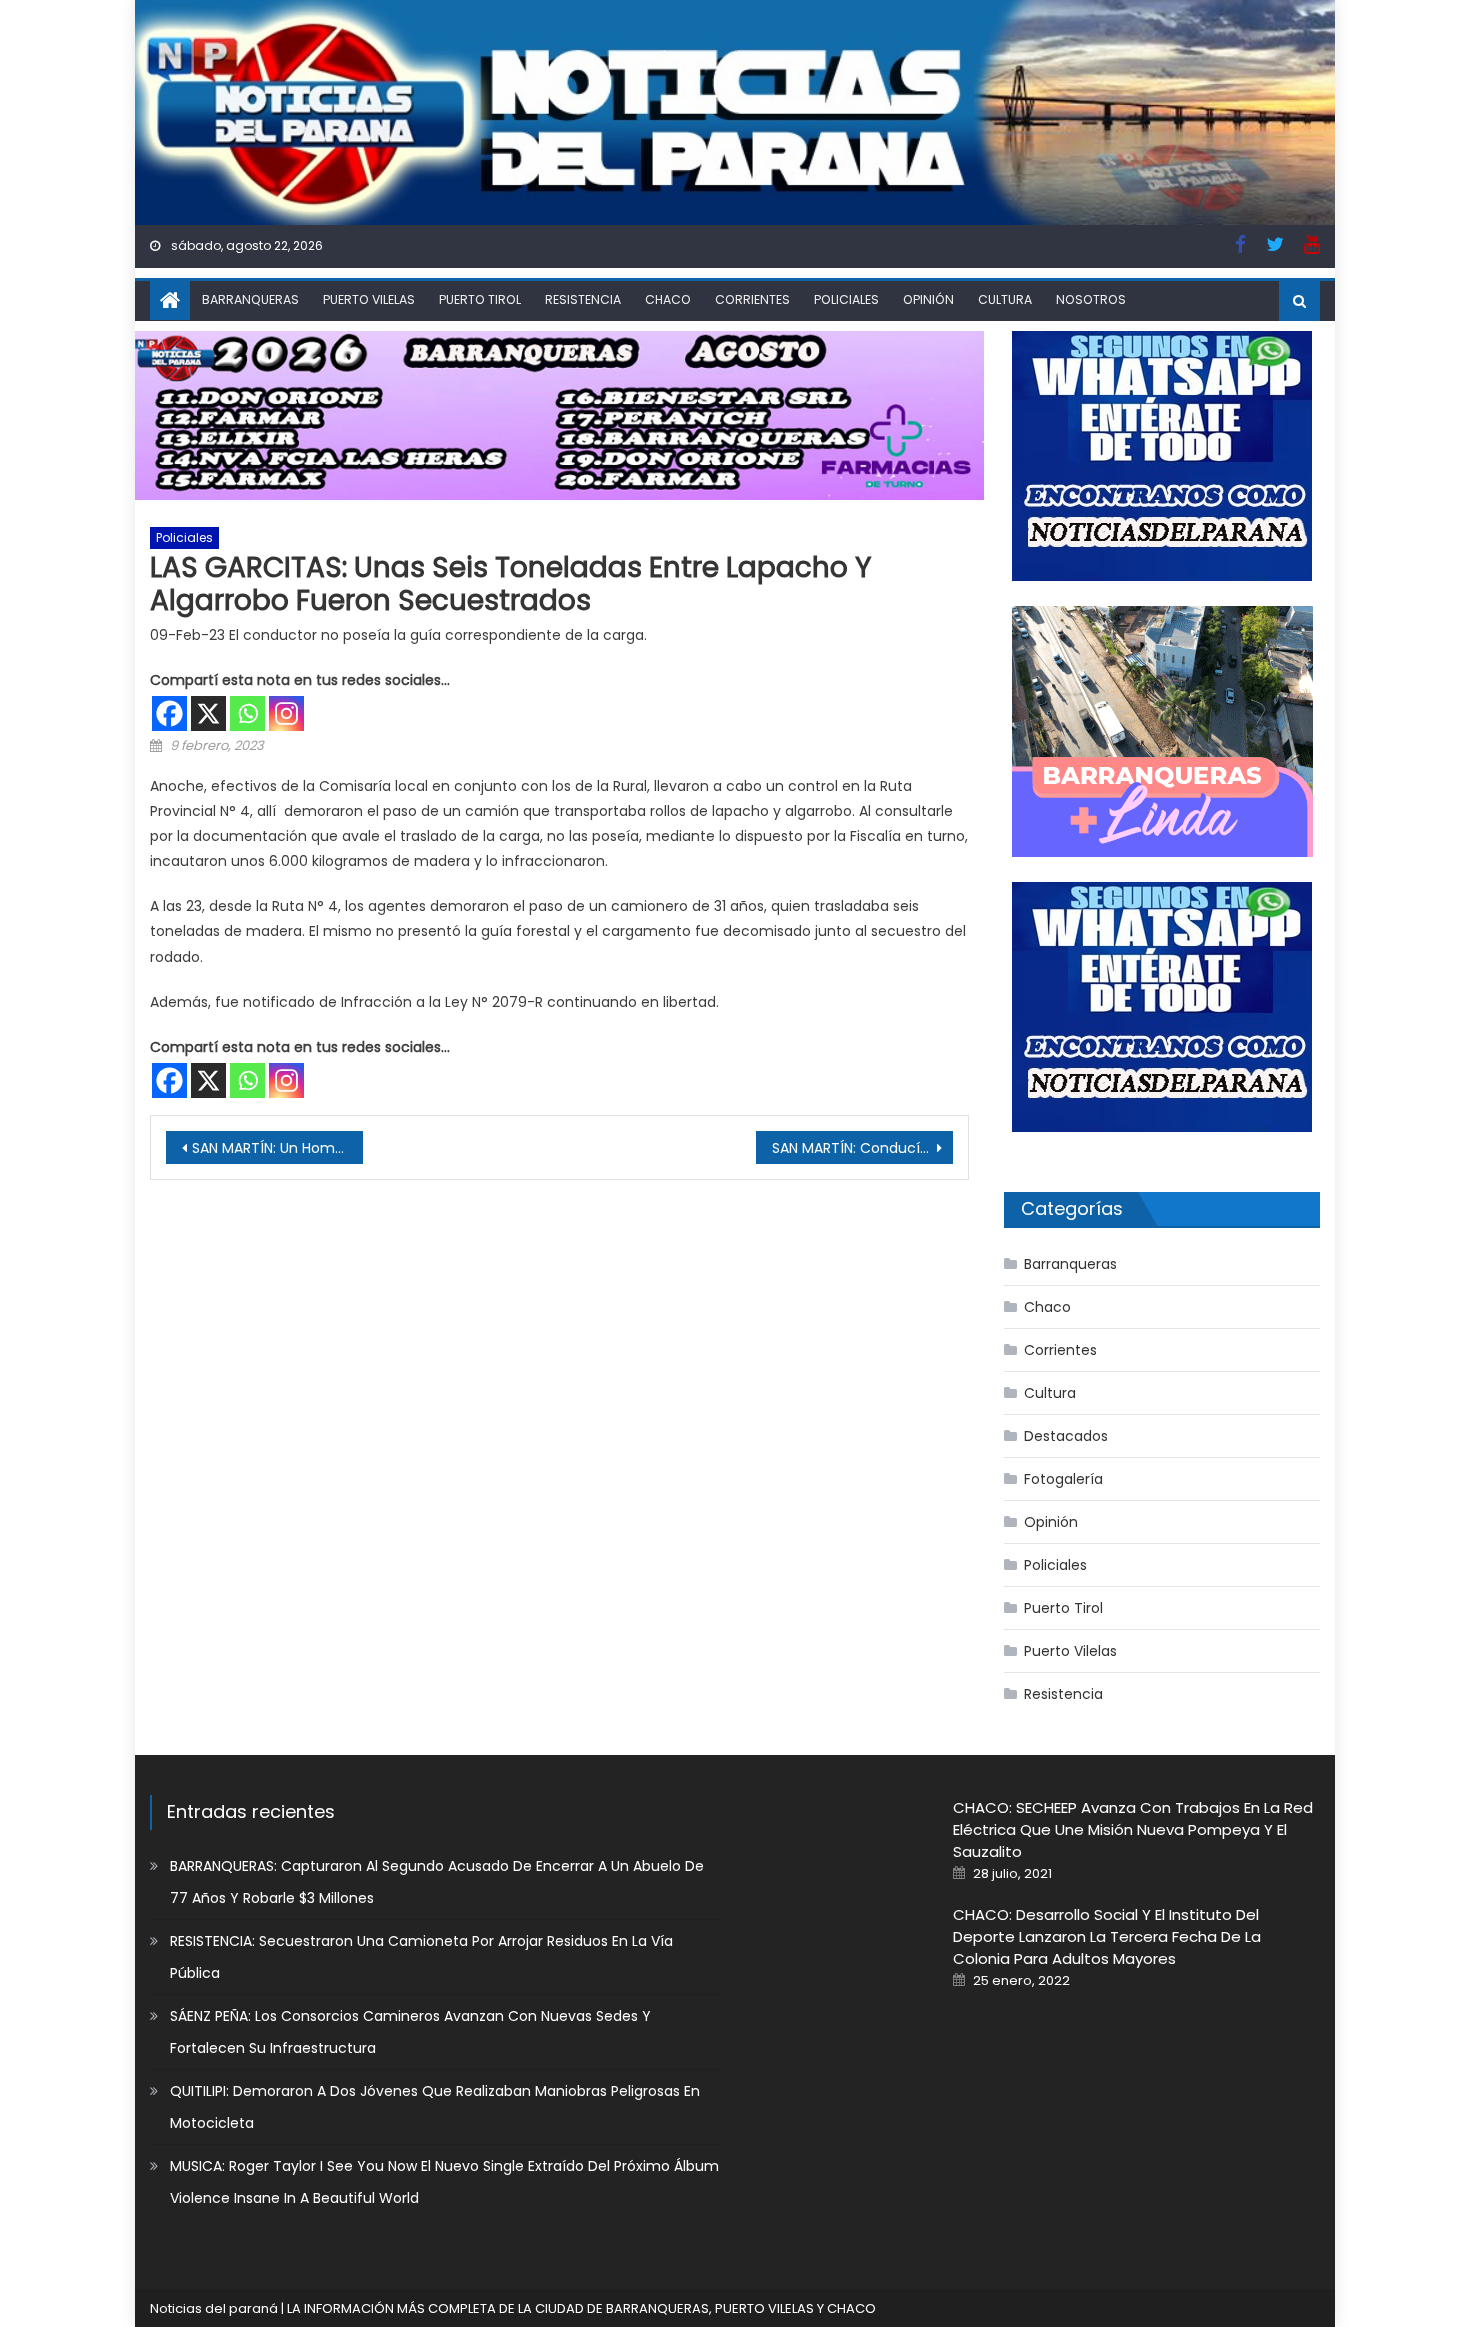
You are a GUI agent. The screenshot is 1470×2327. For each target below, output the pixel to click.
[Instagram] (286, 713)
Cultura (1005, 299)
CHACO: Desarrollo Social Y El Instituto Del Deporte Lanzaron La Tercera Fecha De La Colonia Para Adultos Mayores (1107, 1936)
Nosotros (1091, 299)
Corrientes (752, 299)
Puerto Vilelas (369, 299)
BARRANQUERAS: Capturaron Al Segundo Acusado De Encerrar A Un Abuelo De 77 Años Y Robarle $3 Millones (437, 1882)
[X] (208, 713)
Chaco (668, 299)
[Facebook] (169, 713)
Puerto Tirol (480, 299)
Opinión (928, 299)
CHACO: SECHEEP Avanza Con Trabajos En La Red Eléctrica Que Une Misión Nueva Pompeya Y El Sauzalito (1133, 1829)
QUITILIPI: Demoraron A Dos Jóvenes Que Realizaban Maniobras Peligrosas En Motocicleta (435, 2107)
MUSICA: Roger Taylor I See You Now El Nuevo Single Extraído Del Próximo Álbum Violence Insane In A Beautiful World (444, 2182)
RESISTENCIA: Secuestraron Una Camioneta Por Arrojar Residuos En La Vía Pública (421, 1957)
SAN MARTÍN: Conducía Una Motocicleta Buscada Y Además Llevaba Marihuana (862, 1148)
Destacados (1066, 1436)
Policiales (846, 299)
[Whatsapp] (247, 713)
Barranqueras (250, 299)
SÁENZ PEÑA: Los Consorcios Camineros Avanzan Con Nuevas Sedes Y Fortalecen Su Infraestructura (410, 2032)
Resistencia (583, 299)
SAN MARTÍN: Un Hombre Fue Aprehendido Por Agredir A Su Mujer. (277, 1148)
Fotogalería (1063, 1479)
